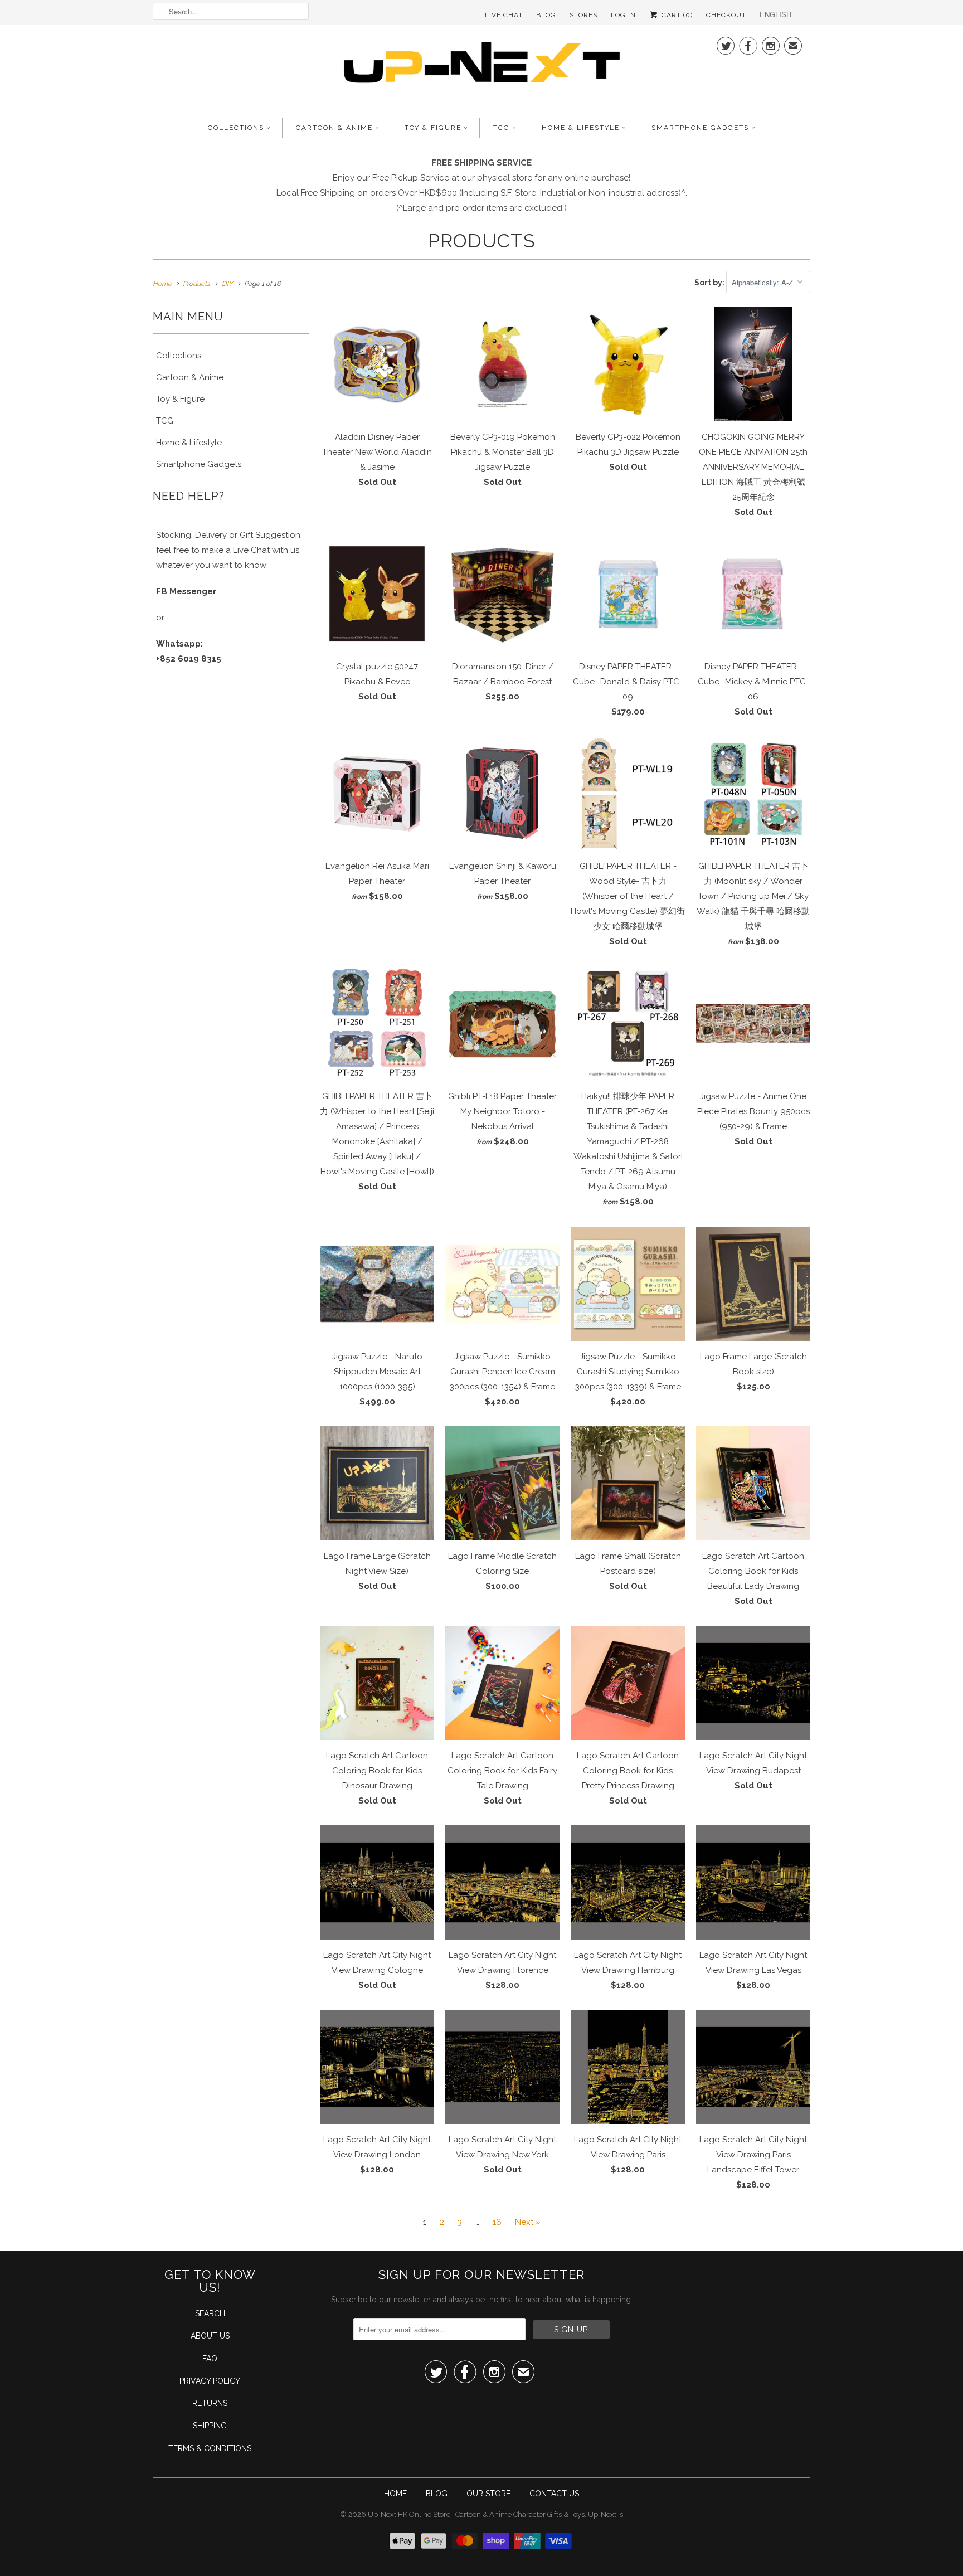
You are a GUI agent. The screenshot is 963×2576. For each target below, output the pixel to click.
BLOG (437, 2494)
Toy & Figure (433, 128)
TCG (502, 128)
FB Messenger (186, 591)
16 (497, 2222)
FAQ (210, 2359)
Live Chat (504, 15)
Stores (583, 15)
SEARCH (210, 2313)
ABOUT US (210, 2336)
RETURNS (210, 2403)
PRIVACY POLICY (210, 2381)
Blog (546, 15)
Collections (236, 128)
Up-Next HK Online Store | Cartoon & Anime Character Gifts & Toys (476, 2514)
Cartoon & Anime (334, 128)
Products (482, 241)
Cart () (676, 15)
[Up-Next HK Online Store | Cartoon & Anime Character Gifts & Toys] (481, 65)
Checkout (726, 15)
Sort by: (710, 283)
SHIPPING (210, 2426)
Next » (528, 2222)
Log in (623, 15)
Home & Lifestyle (581, 128)
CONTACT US (554, 2494)
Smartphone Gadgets (700, 128)
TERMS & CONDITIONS (210, 2448)
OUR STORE (488, 2494)
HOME (395, 2494)
